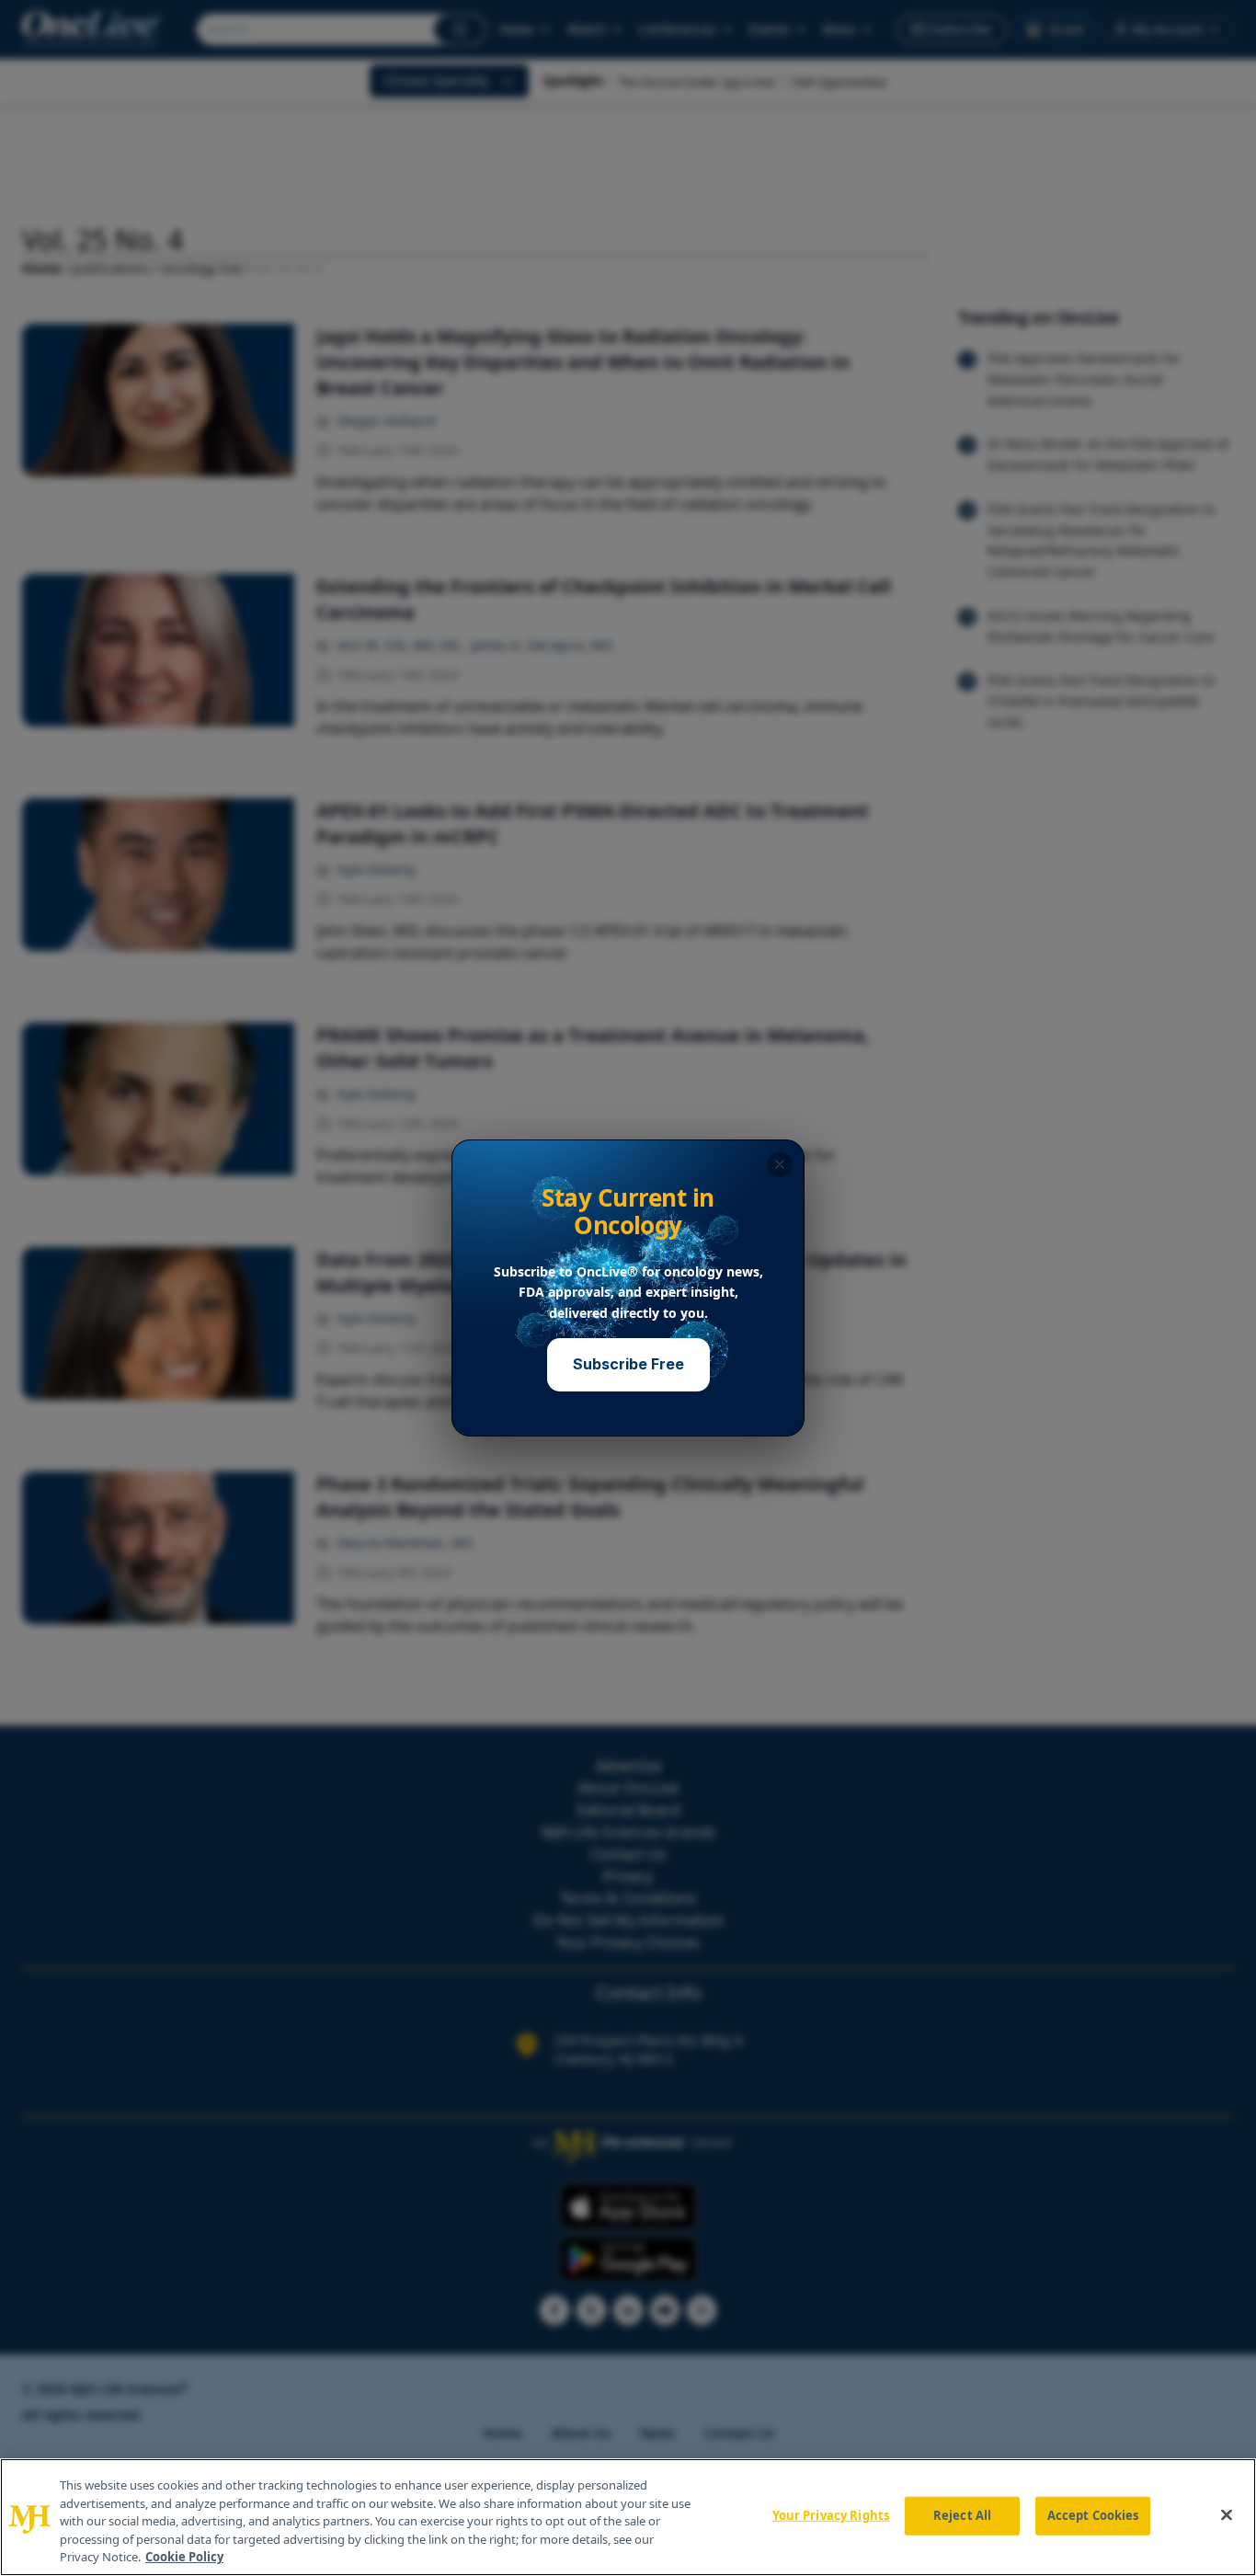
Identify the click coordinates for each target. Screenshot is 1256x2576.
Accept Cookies (1093, 2515)
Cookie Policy (184, 2557)
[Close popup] (780, 1164)
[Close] (1227, 2515)
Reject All (962, 2515)
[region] (628, 2517)
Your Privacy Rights (831, 2515)
